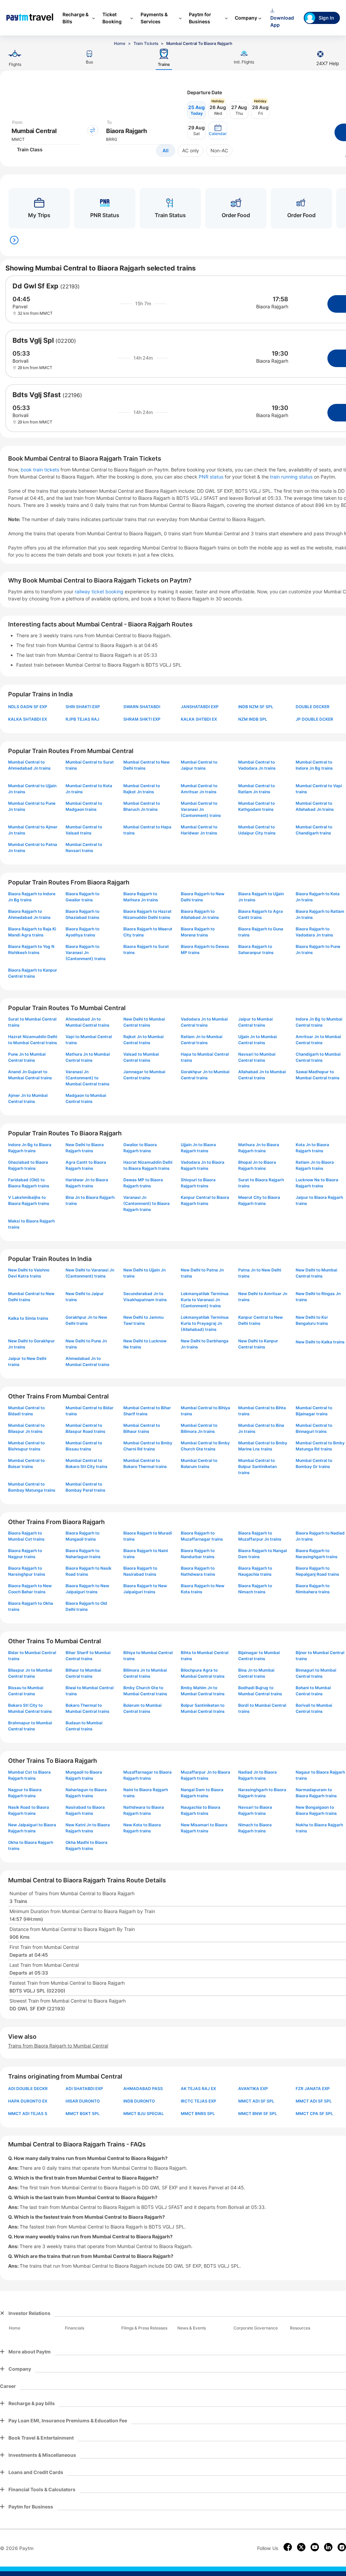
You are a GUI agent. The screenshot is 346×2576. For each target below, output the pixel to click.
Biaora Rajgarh (272, 306)
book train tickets (41, 470)
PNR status (212, 477)
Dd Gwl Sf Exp (35, 286)
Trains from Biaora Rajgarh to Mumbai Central (58, 2046)
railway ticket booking (99, 591)
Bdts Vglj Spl (33, 340)
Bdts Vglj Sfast (37, 395)
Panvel (20, 306)
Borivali (20, 361)
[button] (218, 130)
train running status (292, 477)
